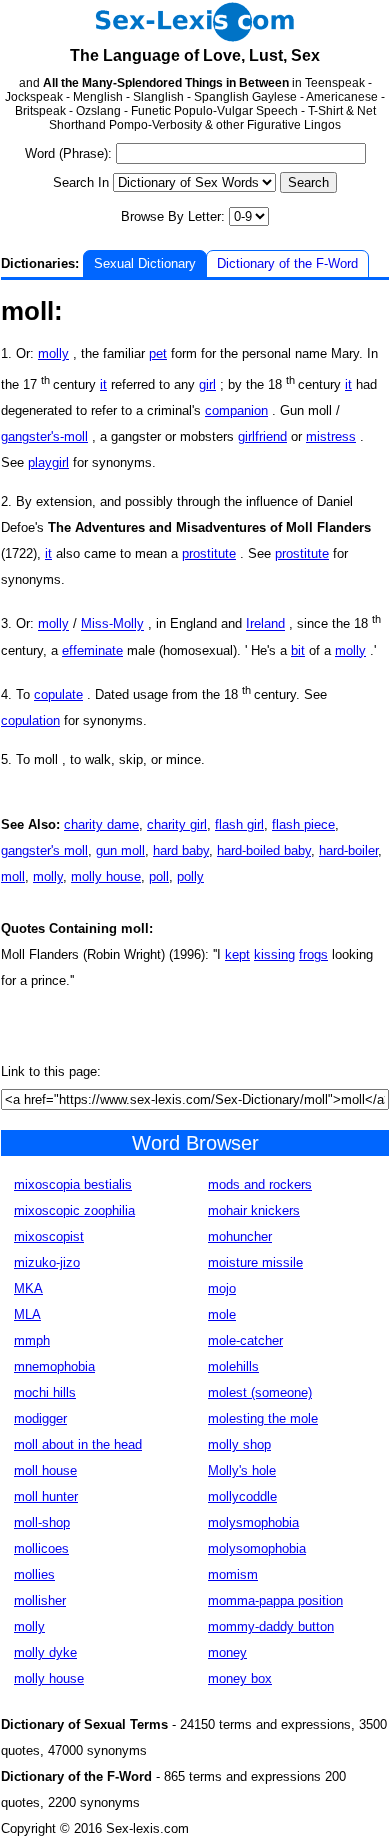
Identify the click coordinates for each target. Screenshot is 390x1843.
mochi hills (45, 1392)
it (103, 384)
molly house (106, 876)
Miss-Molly (112, 624)
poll (159, 876)
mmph (32, 1340)
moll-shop (42, 1522)
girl (207, 384)
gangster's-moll (44, 436)
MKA (28, 1288)
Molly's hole (242, 1470)
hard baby (181, 850)
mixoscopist (49, 1236)
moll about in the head (78, 1444)
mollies (34, 1574)
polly (190, 876)
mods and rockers (260, 1184)
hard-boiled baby (264, 850)
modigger (40, 1418)
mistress (331, 436)
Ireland (265, 624)
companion (236, 410)
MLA (27, 1314)
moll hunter (46, 1496)
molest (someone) (260, 1392)
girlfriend (262, 436)
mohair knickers (254, 1210)
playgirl (48, 462)
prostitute (209, 553)
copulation (30, 720)
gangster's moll (44, 850)
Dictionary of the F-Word (287, 263)
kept (237, 954)
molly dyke (45, 1652)
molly (53, 353)
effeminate (92, 650)
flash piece (303, 824)
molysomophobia (257, 1548)
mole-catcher (245, 1340)
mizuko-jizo (47, 1262)
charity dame (101, 824)
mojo (222, 1288)
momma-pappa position (275, 1600)
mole (222, 1314)
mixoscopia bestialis (73, 1184)
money (227, 1652)
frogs (313, 954)
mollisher (40, 1600)
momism (233, 1574)
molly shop (239, 1444)
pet (158, 353)
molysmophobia (253, 1522)
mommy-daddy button (271, 1626)
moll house (45, 1470)
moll (13, 876)
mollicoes (41, 1548)
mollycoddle (242, 1496)
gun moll (120, 850)
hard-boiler (348, 850)
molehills (233, 1366)
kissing (274, 954)
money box (240, 1678)
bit (298, 650)
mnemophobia (54, 1366)
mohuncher (240, 1236)
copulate (58, 694)
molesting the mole (263, 1418)
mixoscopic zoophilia (74, 1210)
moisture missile (255, 1262)
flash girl (239, 824)
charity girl (177, 824)
